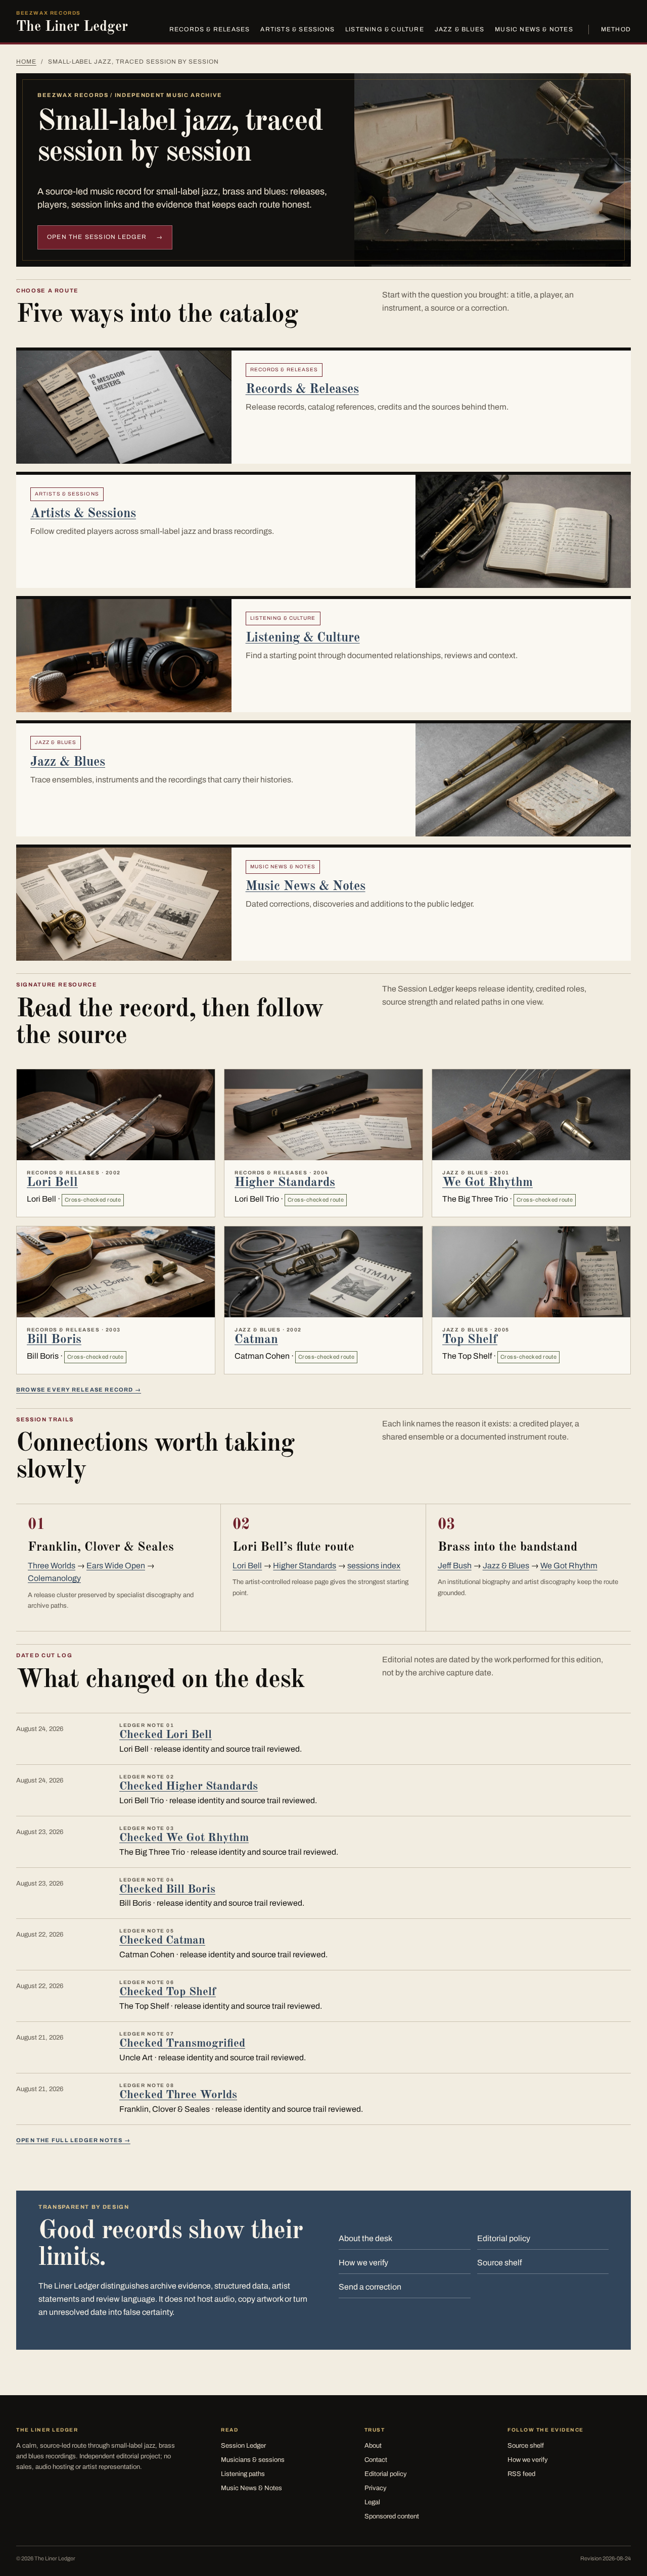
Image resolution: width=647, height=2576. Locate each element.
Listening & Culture (385, 29)
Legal (372, 2502)
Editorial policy (504, 2238)
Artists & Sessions (297, 29)
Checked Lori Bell (166, 1735)
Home (26, 62)
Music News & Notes (534, 29)
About (373, 2446)
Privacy (376, 2488)
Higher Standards (285, 1183)
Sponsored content (392, 2516)
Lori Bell (52, 1183)
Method (616, 29)
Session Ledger (243, 2446)
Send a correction (370, 2287)
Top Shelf (470, 1340)
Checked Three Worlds (178, 2095)
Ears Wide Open (116, 1566)
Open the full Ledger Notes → (73, 2140)
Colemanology (54, 1578)
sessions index (374, 1566)
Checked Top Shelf (168, 1992)
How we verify (363, 2263)
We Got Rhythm (488, 1183)
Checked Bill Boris (167, 1889)
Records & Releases (210, 29)
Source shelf (499, 2263)
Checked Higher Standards (189, 1786)
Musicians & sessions (253, 2460)
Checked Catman (162, 1940)
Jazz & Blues (459, 29)
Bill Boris (54, 1340)
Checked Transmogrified (182, 2043)
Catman (256, 1340)
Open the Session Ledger (105, 237)
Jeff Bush (455, 1566)
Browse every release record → (79, 1390)
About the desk (365, 2238)
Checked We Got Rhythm (184, 1838)
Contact (376, 2460)
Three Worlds (52, 1566)
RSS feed (521, 2474)
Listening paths (243, 2474)
